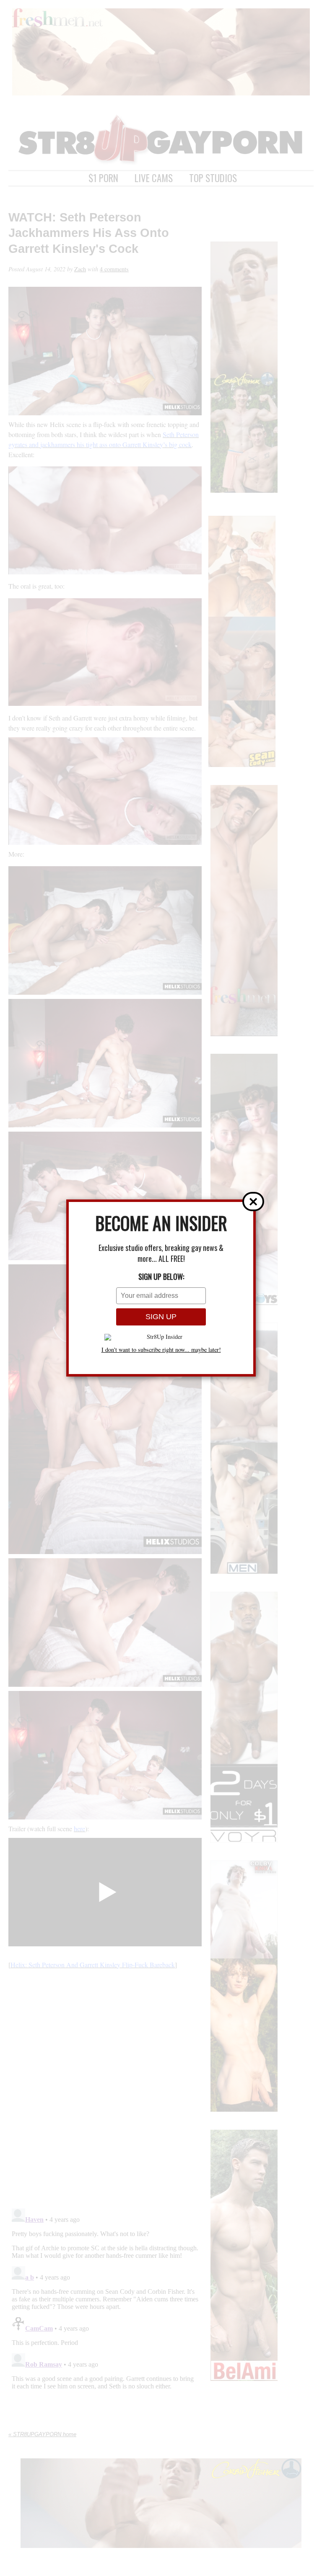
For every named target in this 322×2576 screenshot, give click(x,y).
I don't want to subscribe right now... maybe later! (161, 1350)
